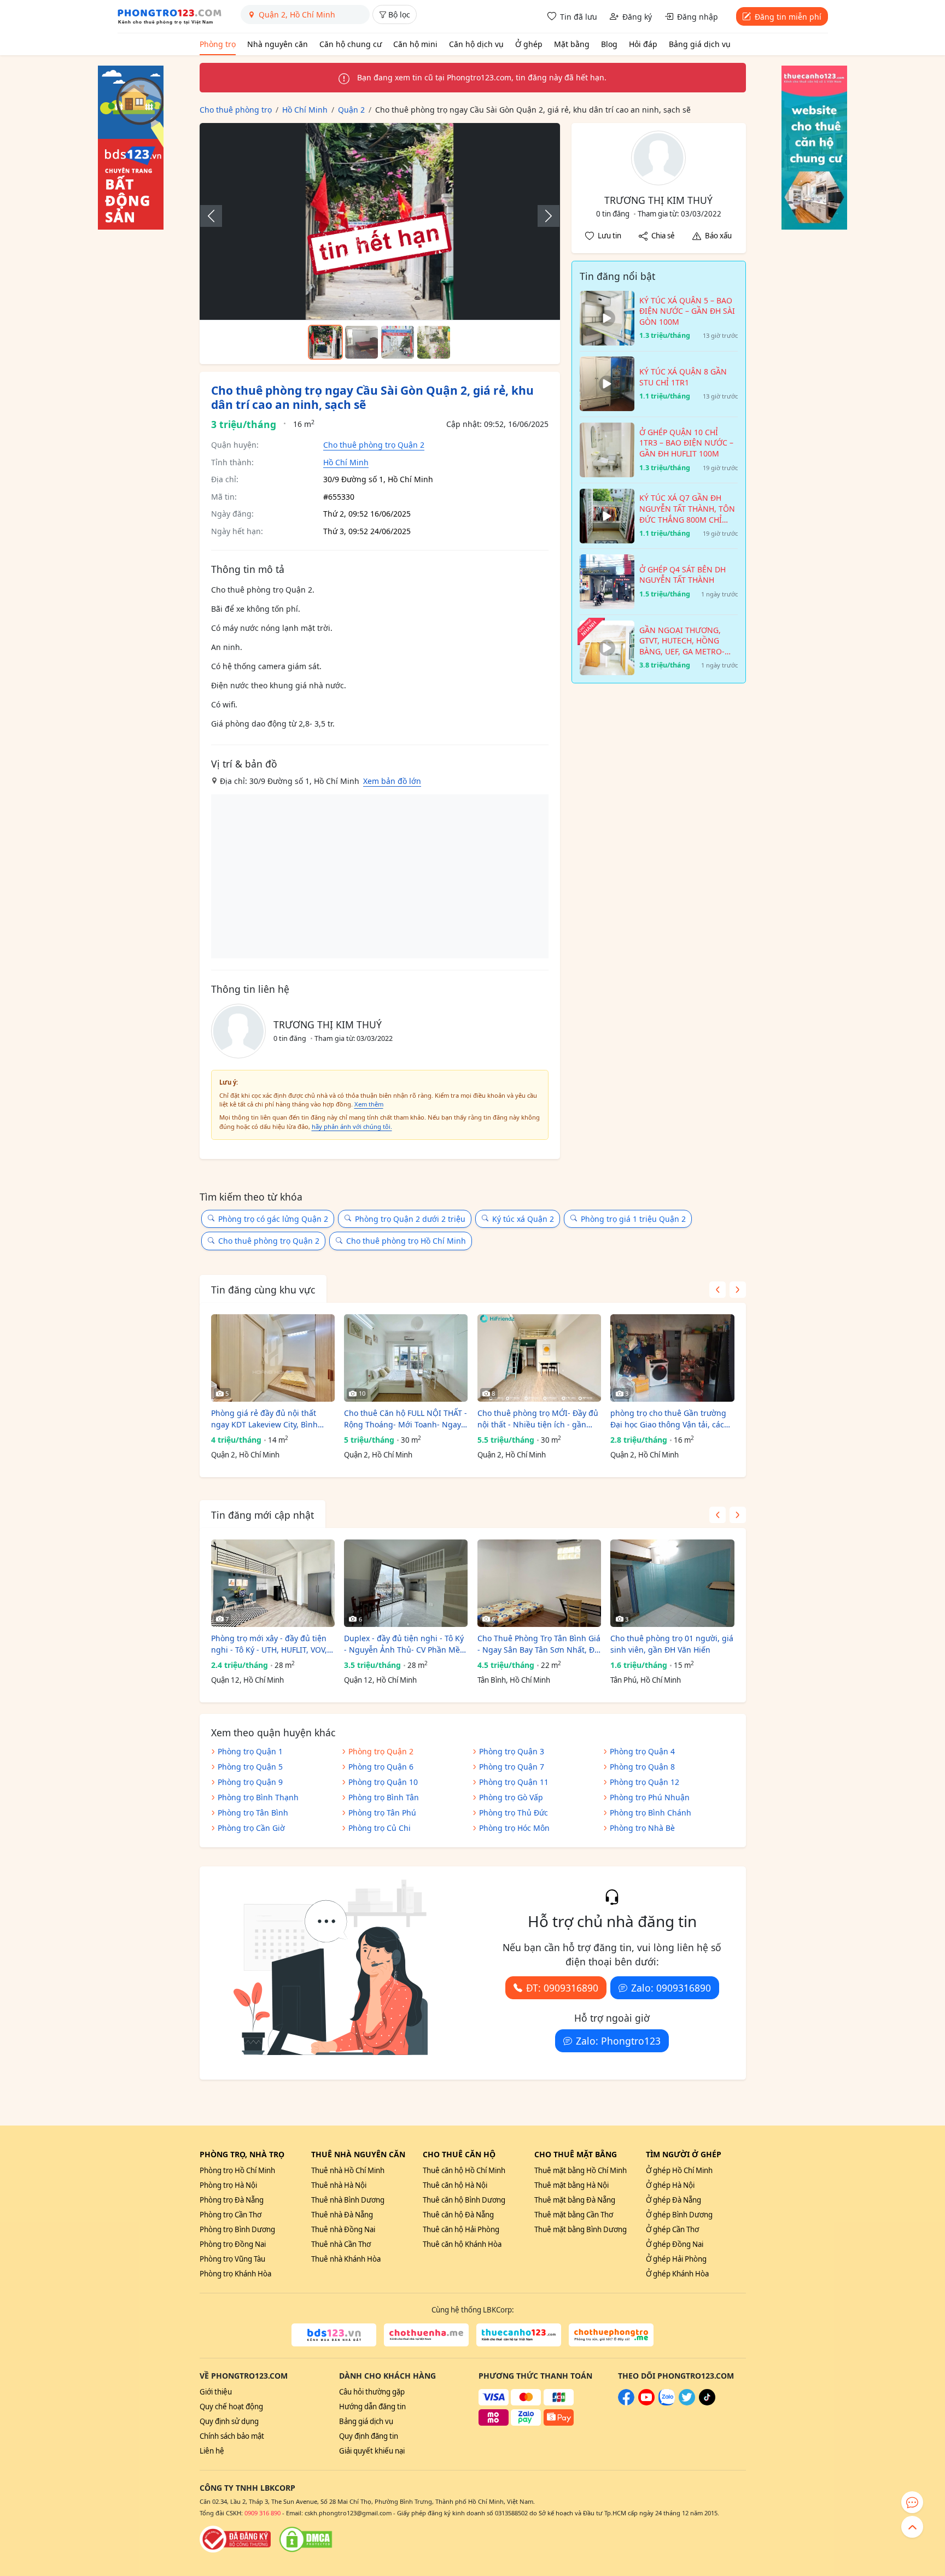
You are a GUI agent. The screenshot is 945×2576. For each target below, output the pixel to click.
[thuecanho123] (519, 2335)
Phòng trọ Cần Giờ (251, 1828)
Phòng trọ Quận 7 (512, 1767)
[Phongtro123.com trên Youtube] (646, 2403)
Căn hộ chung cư (351, 44)
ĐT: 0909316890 (562, 1988)
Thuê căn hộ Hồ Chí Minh (464, 2170)
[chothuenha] (426, 2335)
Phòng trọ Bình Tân (384, 1797)
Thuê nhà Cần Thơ (341, 2244)
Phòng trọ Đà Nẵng (232, 2200)
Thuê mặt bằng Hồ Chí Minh (581, 2170)
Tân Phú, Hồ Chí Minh (646, 1680)
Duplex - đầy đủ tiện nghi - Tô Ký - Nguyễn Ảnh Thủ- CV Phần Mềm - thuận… (406, 1644)
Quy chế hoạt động (231, 2407)
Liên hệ (212, 2451)
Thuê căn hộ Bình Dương (464, 2200)
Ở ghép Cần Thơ (672, 2229)
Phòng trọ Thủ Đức (514, 1813)
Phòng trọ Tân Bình (253, 1813)
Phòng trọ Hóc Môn (514, 1828)
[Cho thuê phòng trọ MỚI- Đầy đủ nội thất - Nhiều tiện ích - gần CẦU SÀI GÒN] (539, 1358)
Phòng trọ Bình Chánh (651, 1813)
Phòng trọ (218, 44)
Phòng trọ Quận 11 (514, 1782)
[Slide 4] (434, 342)
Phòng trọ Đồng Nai (233, 2244)
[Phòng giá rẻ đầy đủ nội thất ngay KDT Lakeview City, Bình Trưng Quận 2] (273, 1358)
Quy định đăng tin (369, 2436)
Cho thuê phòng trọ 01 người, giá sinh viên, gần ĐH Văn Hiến (672, 1644)
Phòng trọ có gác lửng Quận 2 (273, 1219)
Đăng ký (637, 17)
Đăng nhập (698, 17)
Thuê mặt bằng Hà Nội (571, 2185)
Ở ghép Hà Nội (670, 2185)
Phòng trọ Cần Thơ (231, 2215)
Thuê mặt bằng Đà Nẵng (575, 2200)
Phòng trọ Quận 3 (512, 1751)
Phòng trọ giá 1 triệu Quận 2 (633, 1219)
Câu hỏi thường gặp (372, 2392)
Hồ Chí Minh (346, 462)
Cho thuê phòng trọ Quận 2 (374, 445)
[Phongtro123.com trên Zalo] (667, 2403)
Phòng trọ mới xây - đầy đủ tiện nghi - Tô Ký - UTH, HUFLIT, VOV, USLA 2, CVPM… (269, 1644)
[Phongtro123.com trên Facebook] (626, 2403)
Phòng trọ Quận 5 (250, 1767)
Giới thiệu (216, 2392)
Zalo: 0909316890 (671, 1988)
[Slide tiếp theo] (543, 216)
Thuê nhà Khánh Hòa (346, 2259)
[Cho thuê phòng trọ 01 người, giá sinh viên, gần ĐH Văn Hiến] (672, 1583)
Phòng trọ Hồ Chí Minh (237, 2170)
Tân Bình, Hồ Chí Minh (514, 1680)
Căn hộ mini (415, 44)
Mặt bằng (572, 44)
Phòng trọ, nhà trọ (242, 2154)
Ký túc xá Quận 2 (523, 1219)
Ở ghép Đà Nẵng (673, 2200)
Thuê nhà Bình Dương (348, 2200)
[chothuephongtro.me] (611, 2335)
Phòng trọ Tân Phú (382, 1813)
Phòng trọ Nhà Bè (642, 1828)
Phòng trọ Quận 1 (250, 1751)
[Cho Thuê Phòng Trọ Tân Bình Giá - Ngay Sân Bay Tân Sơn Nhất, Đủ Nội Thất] (539, 1583)
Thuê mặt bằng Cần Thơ (574, 2215)
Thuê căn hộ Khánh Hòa (462, 2244)
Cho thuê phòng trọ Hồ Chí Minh (406, 1241)
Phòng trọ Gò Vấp (511, 1797)
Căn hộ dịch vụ (476, 44)
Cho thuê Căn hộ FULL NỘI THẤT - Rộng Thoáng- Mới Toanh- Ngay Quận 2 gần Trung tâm (406, 1419)
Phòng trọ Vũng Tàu (232, 2259)
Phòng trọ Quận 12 (644, 1782)
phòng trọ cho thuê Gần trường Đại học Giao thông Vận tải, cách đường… (670, 1419)
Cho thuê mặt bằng (576, 2154)
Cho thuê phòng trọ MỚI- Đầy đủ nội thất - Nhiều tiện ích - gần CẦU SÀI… (538, 1419)
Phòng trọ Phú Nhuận (650, 1797)
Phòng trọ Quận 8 (642, 1767)
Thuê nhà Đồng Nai (343, 2229)
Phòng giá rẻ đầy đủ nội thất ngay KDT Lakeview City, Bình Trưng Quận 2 (264, 1419)
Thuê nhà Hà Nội (339, 2185)
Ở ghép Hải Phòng (676, 2259)
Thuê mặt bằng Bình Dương (581, 2229)
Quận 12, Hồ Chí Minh (247, 1680)
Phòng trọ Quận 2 (381, 1751)
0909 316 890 (262, 2513)
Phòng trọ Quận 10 (383, 1782)
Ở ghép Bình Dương (679, 2215)
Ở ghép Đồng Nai (675, 2244)
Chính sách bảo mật (232, 2436)
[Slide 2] (361, 342)
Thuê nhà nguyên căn (358, 2154)
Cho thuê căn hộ (459, 2154)
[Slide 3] (398, 342)
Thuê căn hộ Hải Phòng (461, 2229)
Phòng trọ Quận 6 (381, 1767)
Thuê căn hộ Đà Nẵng (458, 2215)
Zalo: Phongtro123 (618, 2041)
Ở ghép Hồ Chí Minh (679, 2170)
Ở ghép (529, 44)
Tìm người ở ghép (684, 2154)
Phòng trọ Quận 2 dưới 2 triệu (410, 1219)
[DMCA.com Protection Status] (306, 2539)
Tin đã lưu (579, 17)
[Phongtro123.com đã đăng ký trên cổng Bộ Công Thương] (235, 2539)
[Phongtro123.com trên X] (687, 2403)
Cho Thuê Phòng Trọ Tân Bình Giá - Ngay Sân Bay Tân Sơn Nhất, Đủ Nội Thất (539, 1644)
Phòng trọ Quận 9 (250, 1782)
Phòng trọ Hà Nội (228, 2185)
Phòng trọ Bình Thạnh (258, 1797)
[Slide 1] (325, 342)
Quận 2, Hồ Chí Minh (245, 1455)
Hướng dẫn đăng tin (372, 2407)
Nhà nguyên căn (278, 44)
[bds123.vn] (334, 2335)
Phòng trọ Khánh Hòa (235, 2274)
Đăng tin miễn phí (788, 17)
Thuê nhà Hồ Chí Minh (348, 2170)
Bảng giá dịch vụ (700, 44)
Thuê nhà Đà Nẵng (342, 2215)
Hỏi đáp (643, 44)
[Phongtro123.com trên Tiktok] (707, 2403)
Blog (609, 44)
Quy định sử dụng (229, 2421)
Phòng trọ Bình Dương (237, 2229)
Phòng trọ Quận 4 (642, 1751)
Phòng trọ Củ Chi (380, 1828)
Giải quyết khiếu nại (372, 2451)
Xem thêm (369, 1104)
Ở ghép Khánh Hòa (677, 2274)
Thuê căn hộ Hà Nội (455, 2185)
